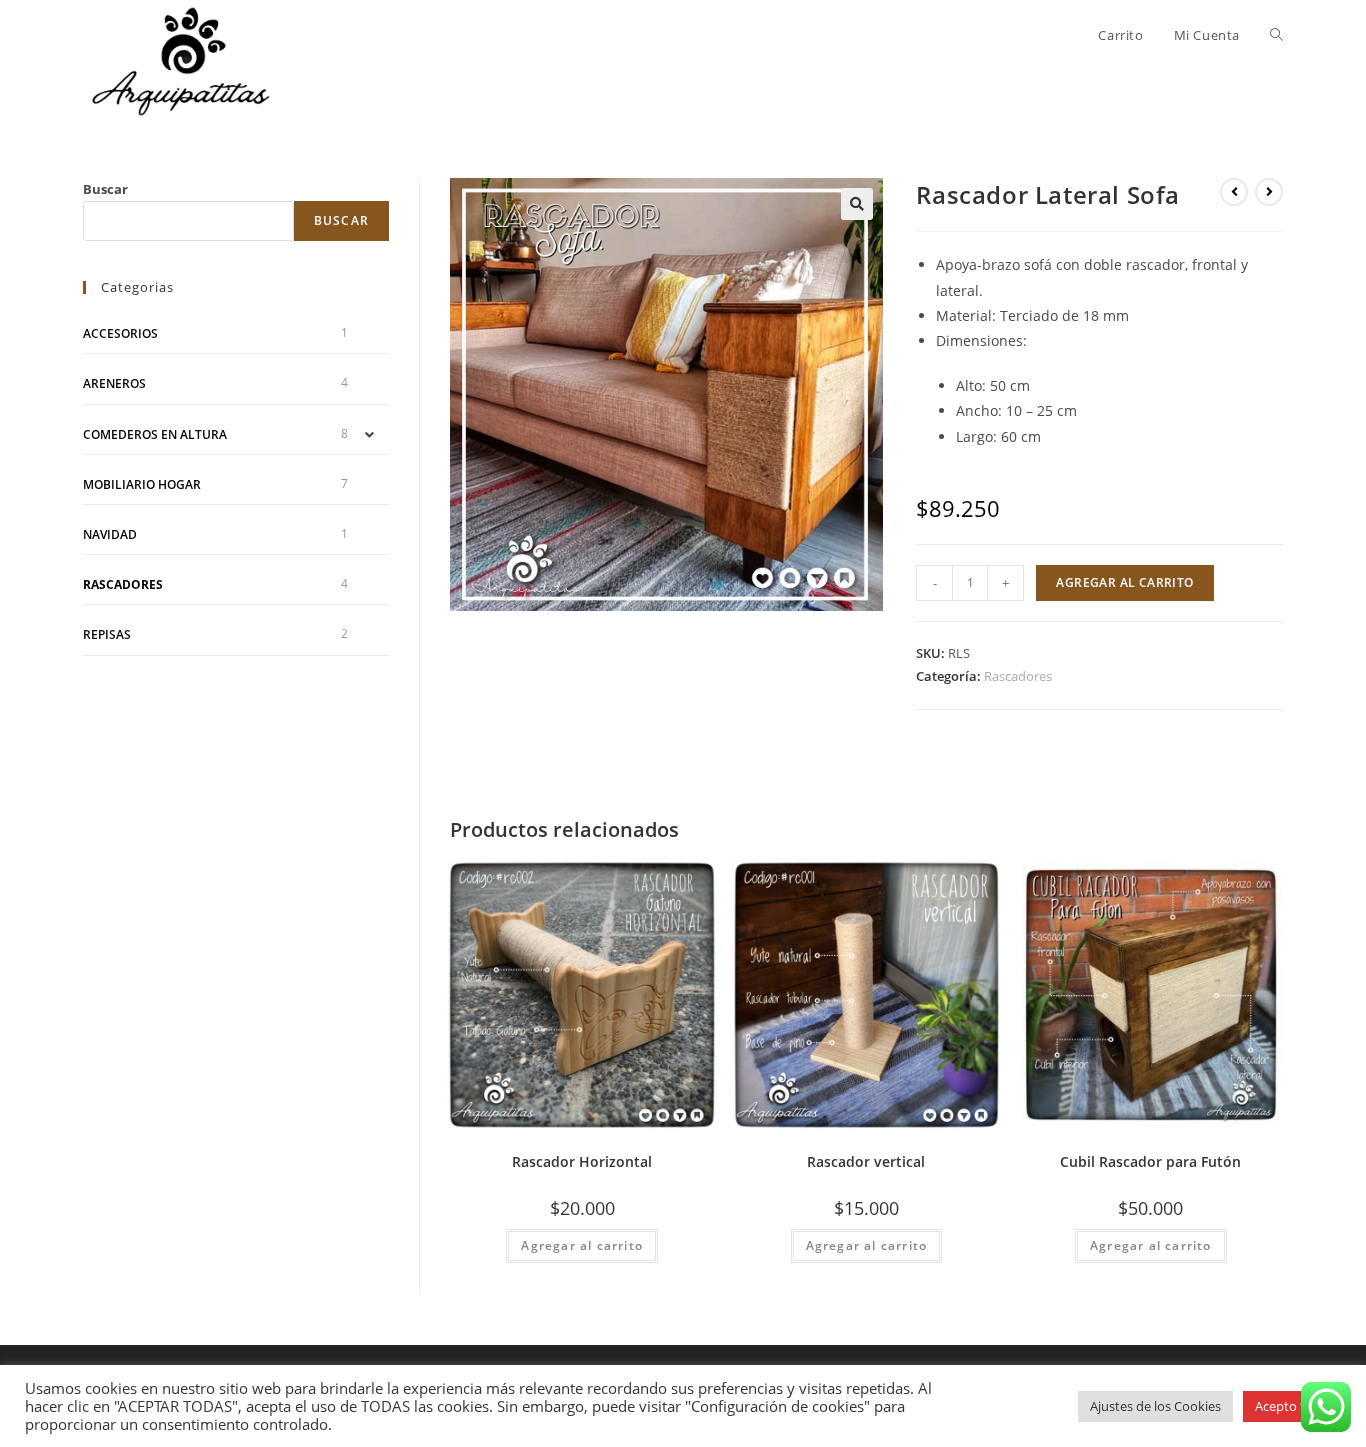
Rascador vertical (866, 1161)
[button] (857, 204)
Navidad (110, 534)
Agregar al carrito (1124, 582)
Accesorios (120, 333)
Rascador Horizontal (582, 1161)
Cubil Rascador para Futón (1150, 1161)
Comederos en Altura (155, 434)
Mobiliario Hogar (142, 484)
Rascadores (1018, 676)
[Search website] (1276, 35)
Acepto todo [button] (1292, 1406)
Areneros (114, 383)
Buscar (105, 189)
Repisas (107, 634)
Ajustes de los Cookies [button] (1155, 1406)
